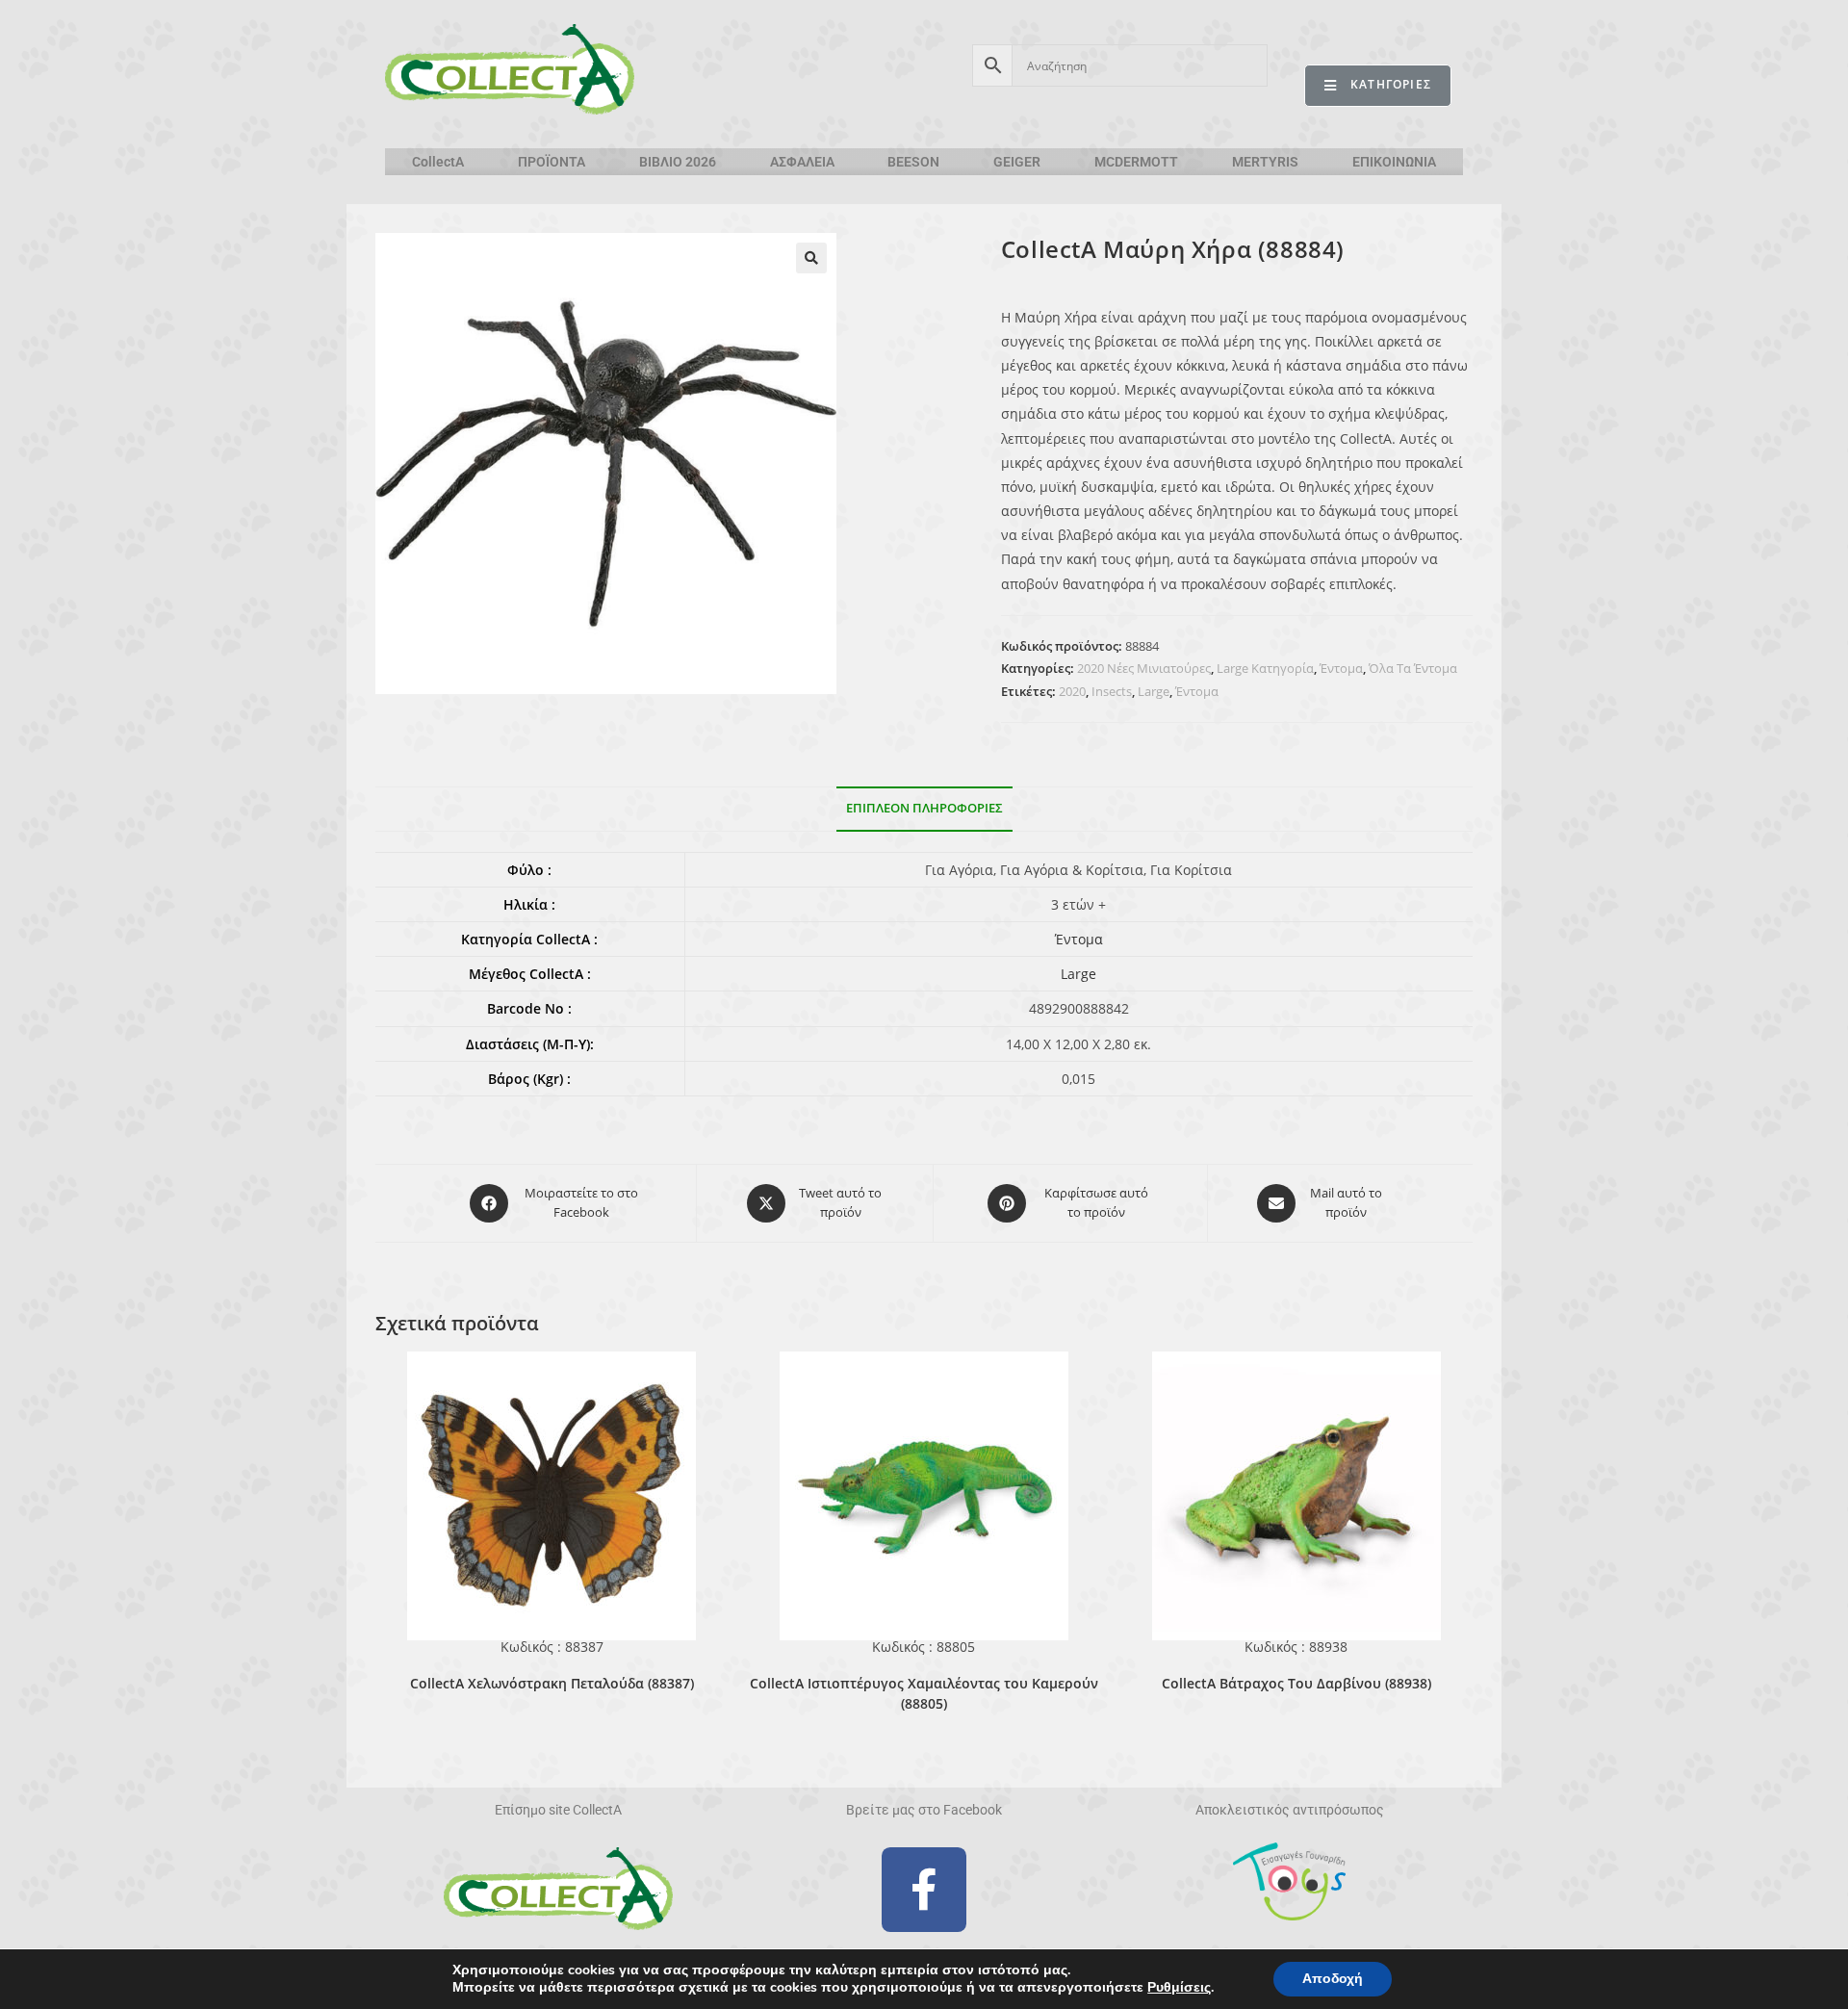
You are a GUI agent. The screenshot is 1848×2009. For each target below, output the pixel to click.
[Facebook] (924, 1890)
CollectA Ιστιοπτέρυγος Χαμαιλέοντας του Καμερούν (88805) (924, 1693)
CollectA (438, 162)
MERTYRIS (1265, 162)
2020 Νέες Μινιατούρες (1144, 668)
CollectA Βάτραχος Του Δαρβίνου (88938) (1296, 1683)
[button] (811, 258)
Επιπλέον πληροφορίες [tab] (924, 808)
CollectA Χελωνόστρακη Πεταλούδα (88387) (552, 1683)
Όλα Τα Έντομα (1413, 668)
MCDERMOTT (1136, 162)
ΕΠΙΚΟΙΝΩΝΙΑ (1394, 162)
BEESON (913, 162)
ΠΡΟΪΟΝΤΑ (552, 162)
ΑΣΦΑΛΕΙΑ (802, 162)
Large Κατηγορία (1265, 668)
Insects (1112, 691)
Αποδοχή (1333, 1979)
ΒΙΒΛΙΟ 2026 (678, 162)
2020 (1072, 691)
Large (1154, 691)
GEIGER (1017, 162)
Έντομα (1341, 668)
